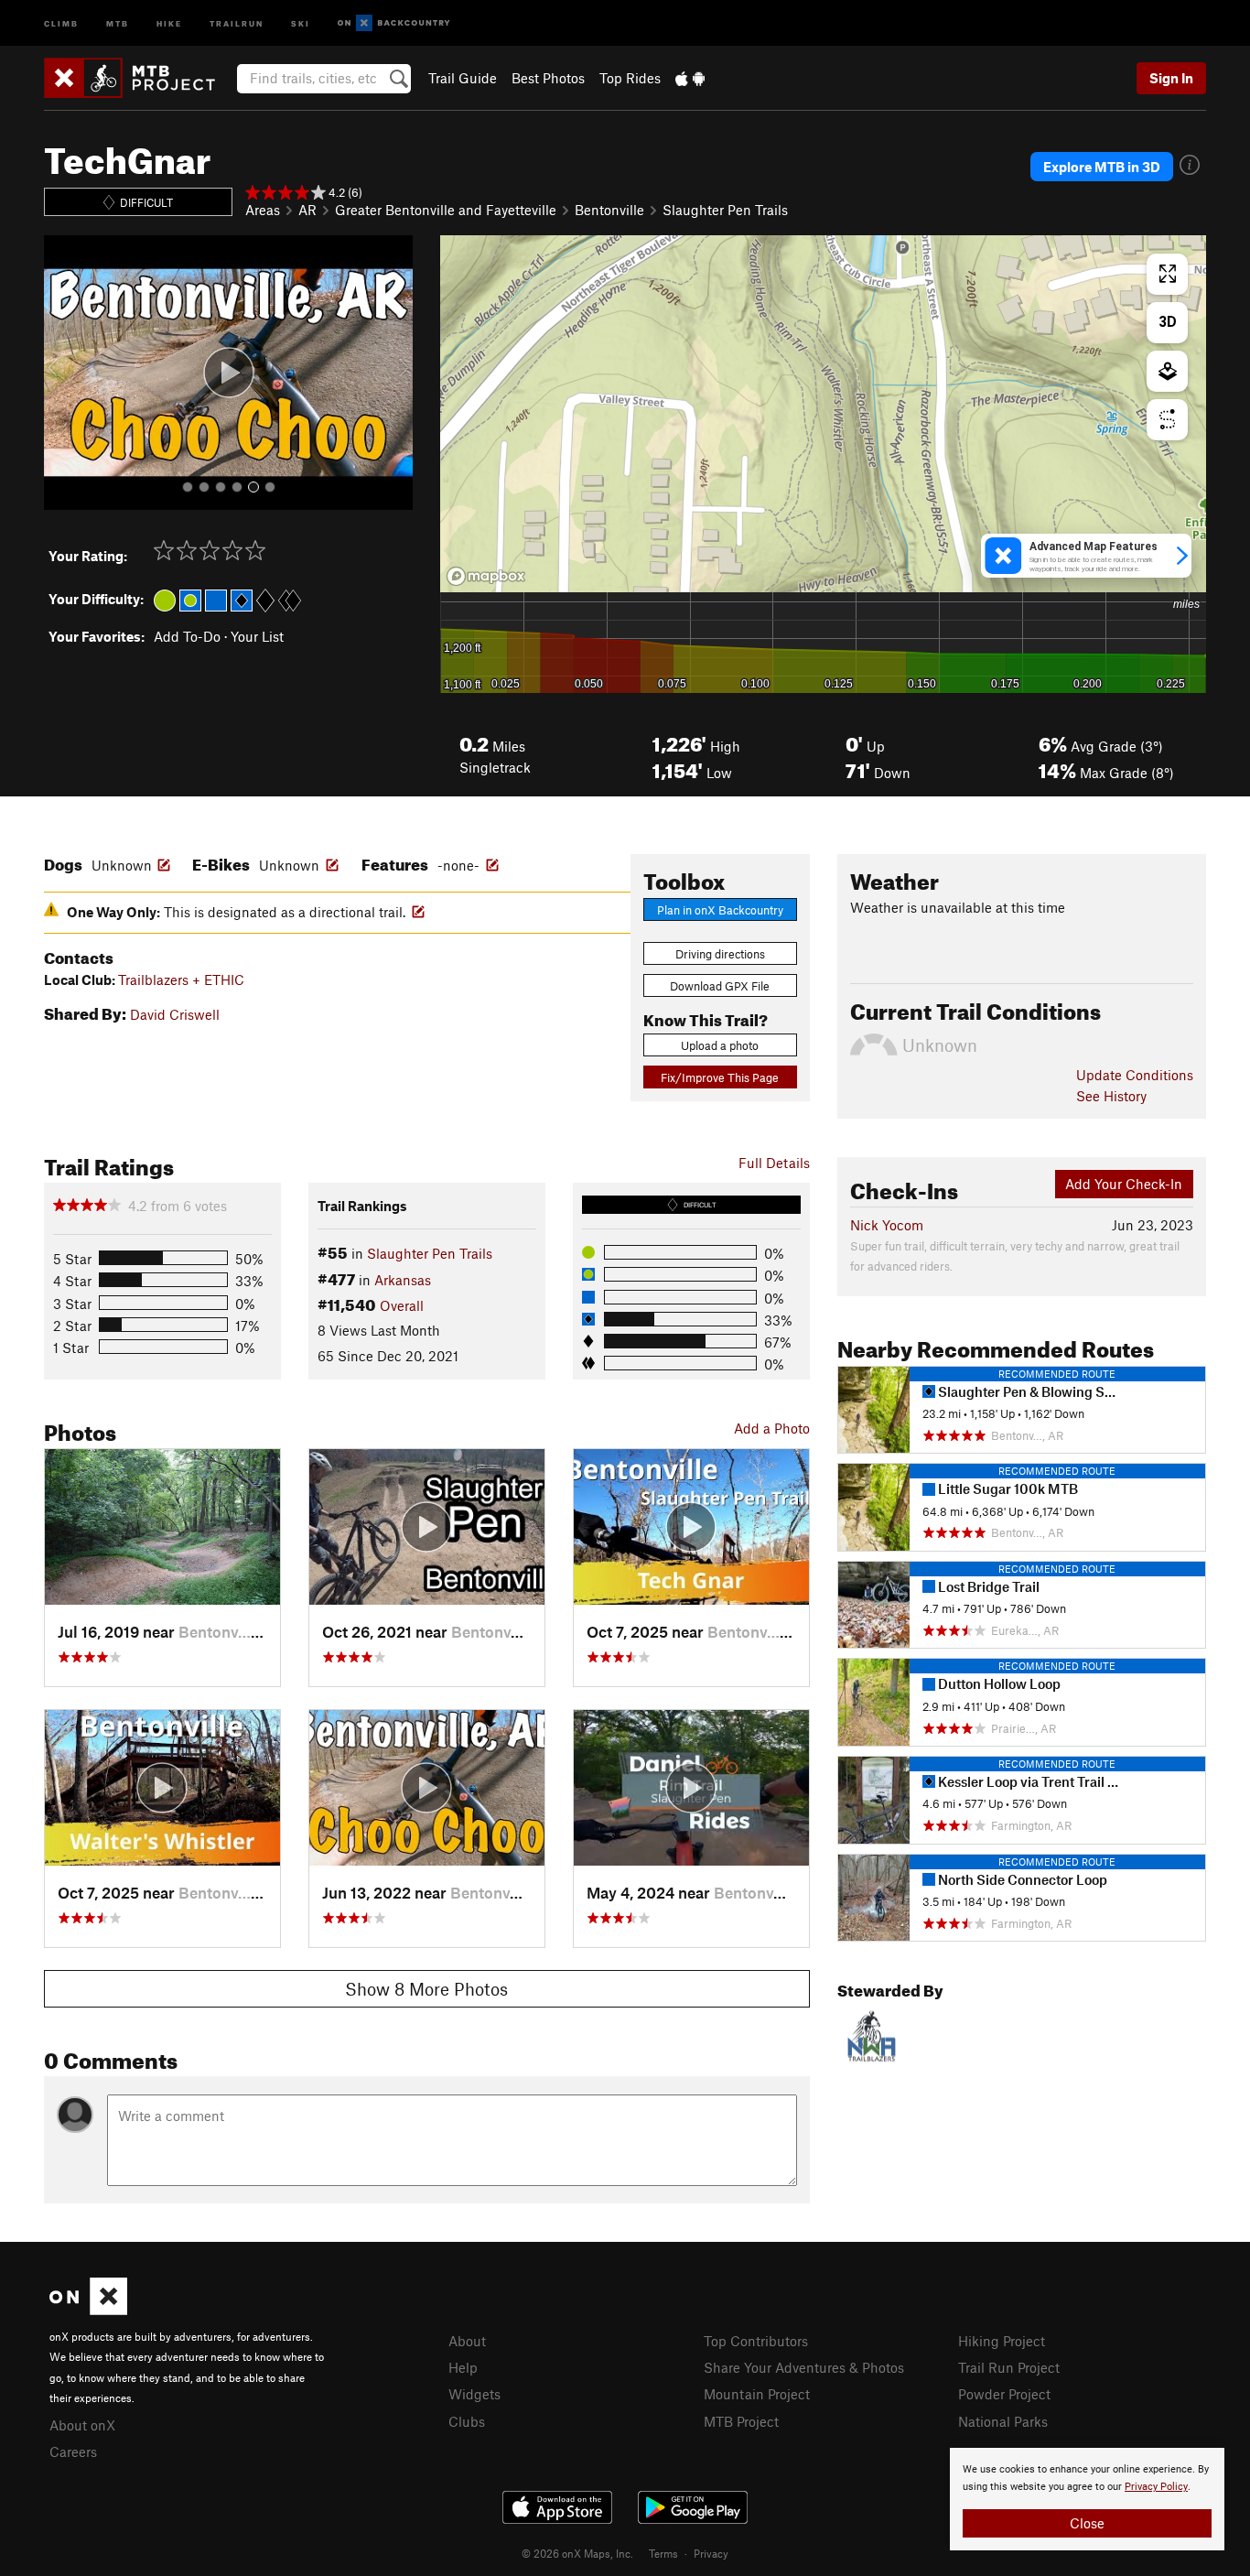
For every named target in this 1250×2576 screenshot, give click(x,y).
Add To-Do (187, 636)
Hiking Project (1002, 2341)
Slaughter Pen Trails (725, 210)
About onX (82, 2425)
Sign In (1171, 78)
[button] (62, 373)
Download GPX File (720, 986)
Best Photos (548, 78)
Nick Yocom (887, 1225)
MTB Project (741, 2421)
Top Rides (630, 78)
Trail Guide (463, 78)
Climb (61, 22)
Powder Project (1004, 2394)
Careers (73, 2452)
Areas (263, 210)
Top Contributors (756, 2341)
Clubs (467, 2421)
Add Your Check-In (1124, 1184)
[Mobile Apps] (690, 78)
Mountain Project (757, 2394)
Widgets (474, 2394)
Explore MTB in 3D (1102, 167)
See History (1111, 1096)
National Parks (1003, 2421)
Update (1135, 1075)
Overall (402, 1305)
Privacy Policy (1156, 2487)
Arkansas (403, 1280)
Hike (169, 22)
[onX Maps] (88, 2310)
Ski (301, 22)
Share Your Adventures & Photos (804, 2367)
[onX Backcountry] (394, 23)
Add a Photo (772, 1428)
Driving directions (720, 954)
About (467, 2341)
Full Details (774, 1163)
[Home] (139, 78)
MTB (118, 22)
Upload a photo (720, 1045)
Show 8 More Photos (426, 1989)
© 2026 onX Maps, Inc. (577, 2553)
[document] (1087, 2499)
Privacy (711, 2553)
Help (463, 2367)
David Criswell (175, 1014)
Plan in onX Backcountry (720, 910)
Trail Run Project (1009, 2367)
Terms (663, 2553)
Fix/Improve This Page (720, 1077)
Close (1087, 2523)
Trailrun (237, 22)
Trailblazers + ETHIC (181, 980)
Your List (257, 636)
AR (307, 210)
